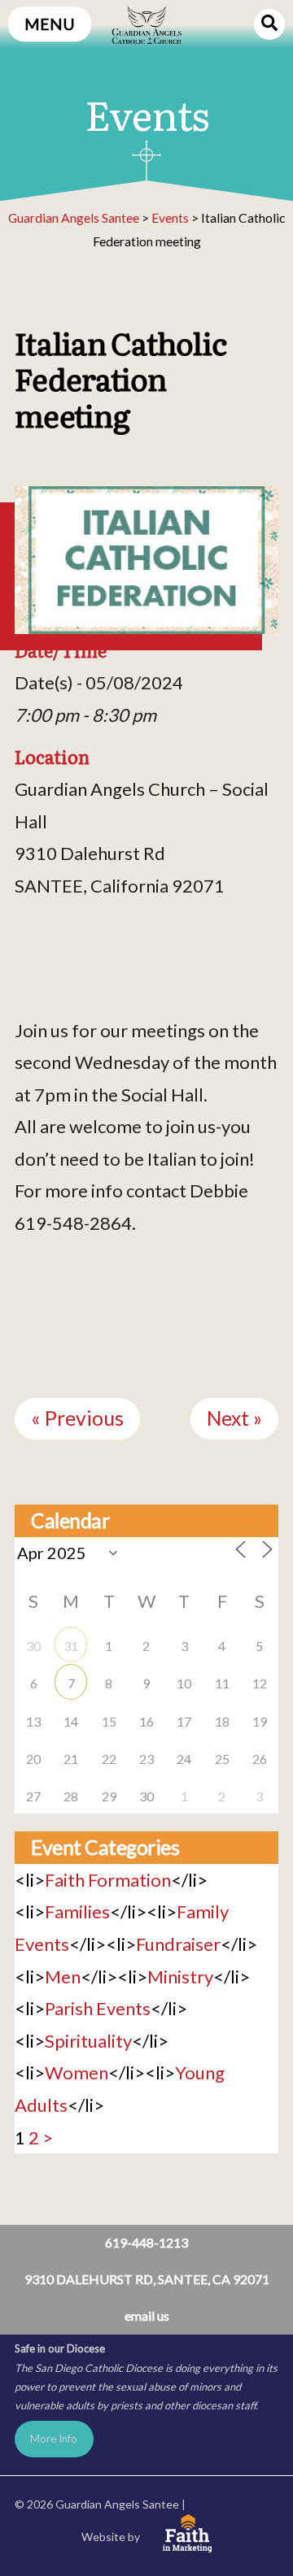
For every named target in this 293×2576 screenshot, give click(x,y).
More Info (54, 2439)
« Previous (77, 1418)
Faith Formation (108, 1880)
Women (77, 2072)
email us (147, 2315)
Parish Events (98, 2008)
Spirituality (88, 2041)
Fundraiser (178, 1944)
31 (71, 1646)
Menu (50, 24)
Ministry (180, 1977)
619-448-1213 (146, 2242)
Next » (234, 1418)
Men (63, 1977)
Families (77, 1911)
